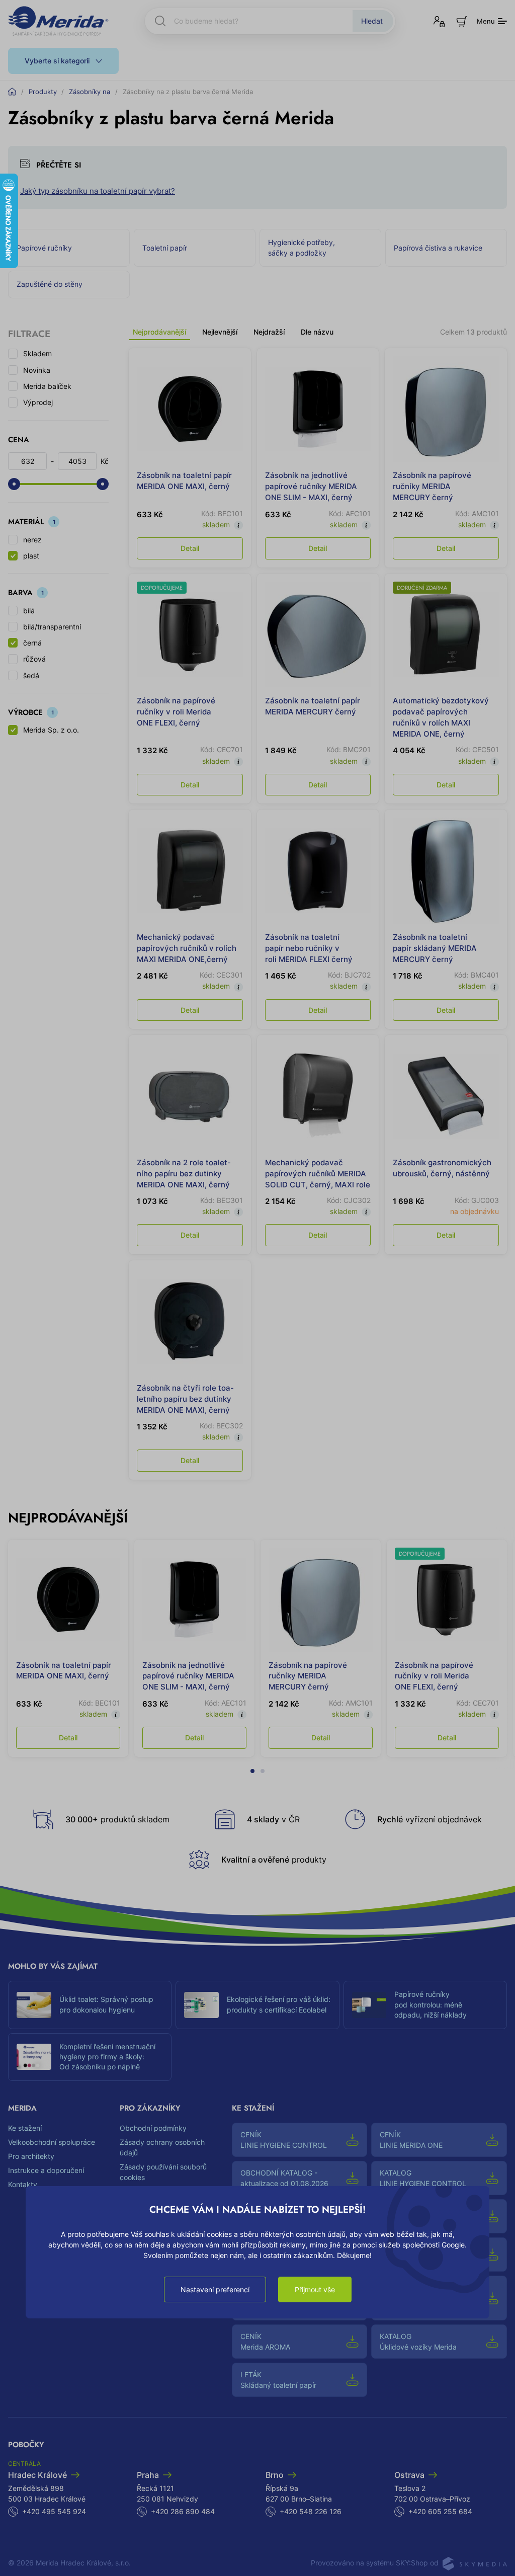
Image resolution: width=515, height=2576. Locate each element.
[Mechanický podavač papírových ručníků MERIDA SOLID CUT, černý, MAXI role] (318, 1096)
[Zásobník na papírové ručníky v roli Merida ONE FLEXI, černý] (190, 635)
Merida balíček (47, 386)
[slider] (14, 484)
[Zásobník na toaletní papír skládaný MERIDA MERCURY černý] (446, 871)
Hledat (372, 21)
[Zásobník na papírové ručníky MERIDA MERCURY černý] (446, 409)
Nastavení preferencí (215, 2289)
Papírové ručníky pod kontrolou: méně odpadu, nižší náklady (431, 2005)
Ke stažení (25, 2128)
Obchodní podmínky (153, 2128)
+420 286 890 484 (183, 2511)
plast (31, 556)
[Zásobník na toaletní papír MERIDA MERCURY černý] (318, 635)
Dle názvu (317, 332)
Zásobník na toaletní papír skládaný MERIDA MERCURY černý (435, 948)
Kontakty (23, 2184)
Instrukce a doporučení (46, 2170)
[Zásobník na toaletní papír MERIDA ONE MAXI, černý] (190, 409)
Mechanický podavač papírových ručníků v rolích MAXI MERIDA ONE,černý (187, 948)
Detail (190, 548)
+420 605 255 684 (440, 2511)
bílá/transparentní (52, 627)
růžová (34, 659)
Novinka (37, 370)
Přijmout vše (315, 2289)
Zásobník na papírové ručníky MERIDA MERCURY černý (432, 486)
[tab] (252, 1765)
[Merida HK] (58, 21)
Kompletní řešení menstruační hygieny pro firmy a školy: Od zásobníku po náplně (107, 2057)
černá (32, 643)
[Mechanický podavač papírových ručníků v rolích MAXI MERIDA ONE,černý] (190, 871)
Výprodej (38, 402)
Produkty (43, 92)
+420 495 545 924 (54, 2511)
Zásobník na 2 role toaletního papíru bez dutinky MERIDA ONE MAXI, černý (184, 1174)
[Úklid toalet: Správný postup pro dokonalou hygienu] (34, 2005)
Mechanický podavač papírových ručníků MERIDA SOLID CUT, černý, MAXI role (318, 1174)
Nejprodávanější (159, 332)
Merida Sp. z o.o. (51, 730)
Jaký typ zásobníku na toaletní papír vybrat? (98, 191)
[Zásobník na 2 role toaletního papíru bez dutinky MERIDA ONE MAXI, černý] (190, 1096)
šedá (31, 675)
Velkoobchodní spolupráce (52, 2142)
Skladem (37, 353)
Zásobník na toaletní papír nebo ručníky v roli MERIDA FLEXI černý (309, 948)
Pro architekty (31, 2156)
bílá (29, 611)
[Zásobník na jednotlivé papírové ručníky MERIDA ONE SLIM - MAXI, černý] (318, 409)
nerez (32, 540)
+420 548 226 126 (311, 2511)
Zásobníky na (90, 92)
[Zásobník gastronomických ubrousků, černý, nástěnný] (446, 1096)
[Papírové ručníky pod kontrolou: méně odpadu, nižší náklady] (369, 2005)
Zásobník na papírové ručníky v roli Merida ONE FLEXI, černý (176, 712)
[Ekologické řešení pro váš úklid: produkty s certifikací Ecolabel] (201, 2005)
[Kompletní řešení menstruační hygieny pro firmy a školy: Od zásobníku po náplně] (34, 2057)
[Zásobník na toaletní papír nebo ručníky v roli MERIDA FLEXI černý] (318, 871)
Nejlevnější (220, 332)
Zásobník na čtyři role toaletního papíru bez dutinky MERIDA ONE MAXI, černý (185, 1399)
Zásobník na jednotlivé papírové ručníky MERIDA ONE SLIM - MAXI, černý (311, 486)
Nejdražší (269, 332)
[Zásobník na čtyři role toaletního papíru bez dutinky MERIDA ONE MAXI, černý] (190, 1321)
